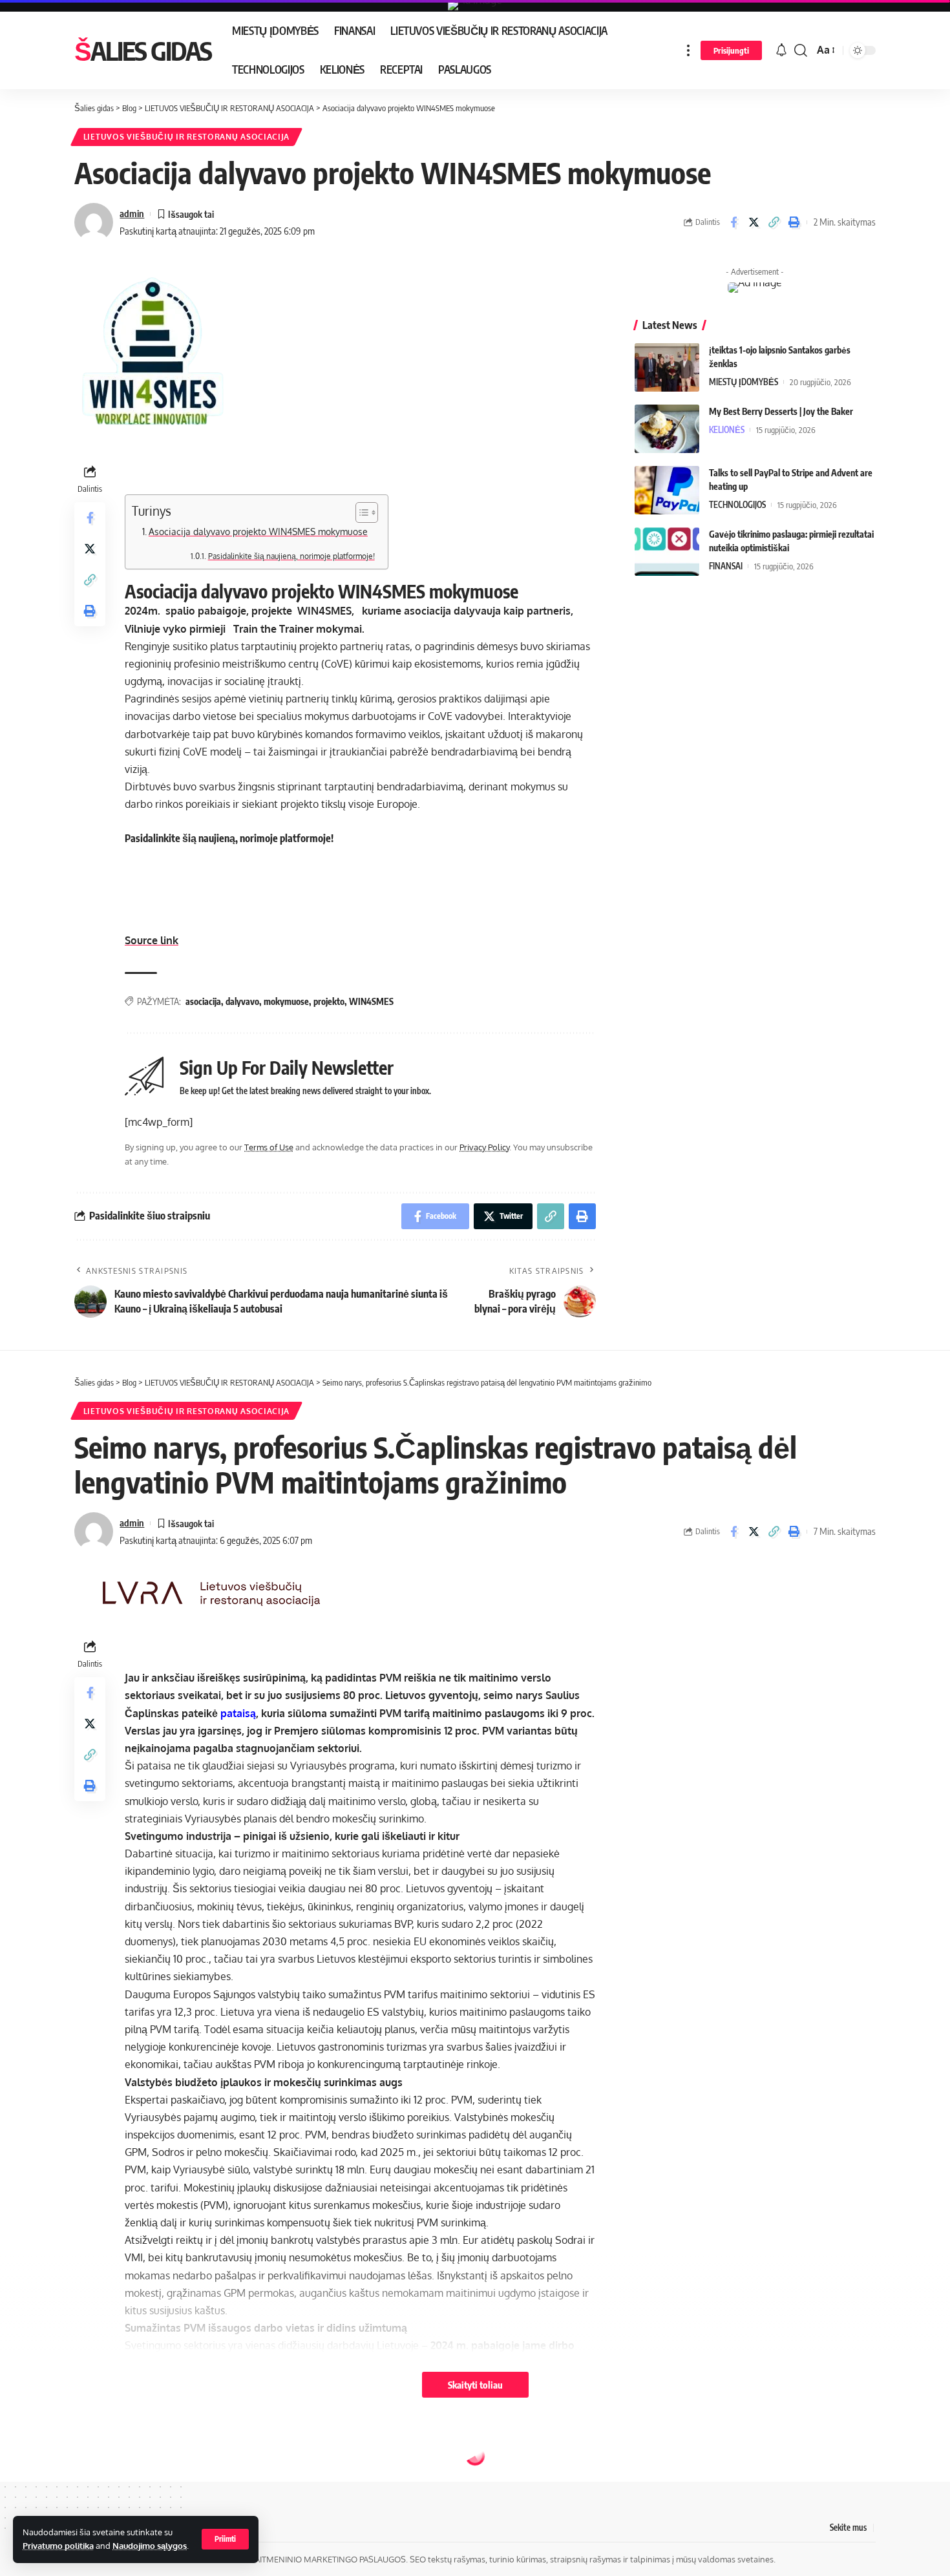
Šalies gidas (143, 50)
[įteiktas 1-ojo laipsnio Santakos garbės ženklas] (667, 367)
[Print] (794, 222)
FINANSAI (726, 566)
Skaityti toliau (475, 2385)
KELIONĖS (727, 430)
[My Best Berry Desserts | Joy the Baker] (667, 429)
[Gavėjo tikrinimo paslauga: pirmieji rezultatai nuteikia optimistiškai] (667, 552)
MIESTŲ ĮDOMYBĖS (744, 382)
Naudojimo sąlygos (150, 2546)
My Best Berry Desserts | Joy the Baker (781, 411)
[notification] (781, 50)
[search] (801, 50)
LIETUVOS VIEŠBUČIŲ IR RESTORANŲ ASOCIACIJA (186, 137)
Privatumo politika (58, 2546)
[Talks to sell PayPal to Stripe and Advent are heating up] (667, 490)
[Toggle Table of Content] (360, 512)
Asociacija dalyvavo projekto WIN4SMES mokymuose (258, 531)
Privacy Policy (484, 1147)
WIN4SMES (371, 1001)
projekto (329, 1001)
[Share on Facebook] (734, 222)
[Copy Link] (774, 222)
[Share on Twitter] (754, 222)
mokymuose (286, 1001)
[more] (688, 50)
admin (132, 213)
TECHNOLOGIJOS (737, 505)
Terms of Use (269, 1147)
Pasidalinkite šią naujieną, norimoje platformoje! (291, 556)
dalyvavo (242, 1001)
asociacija (203, 1001)
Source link (152, 940)
